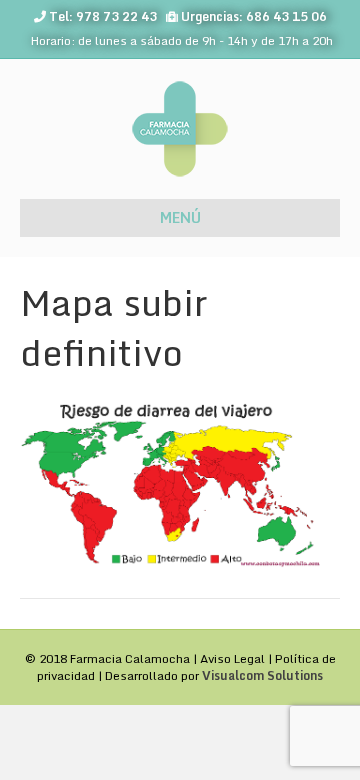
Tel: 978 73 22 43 (103, 16)
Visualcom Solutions (262, 675)
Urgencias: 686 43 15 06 (254, 16)
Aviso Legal (232, 658)
